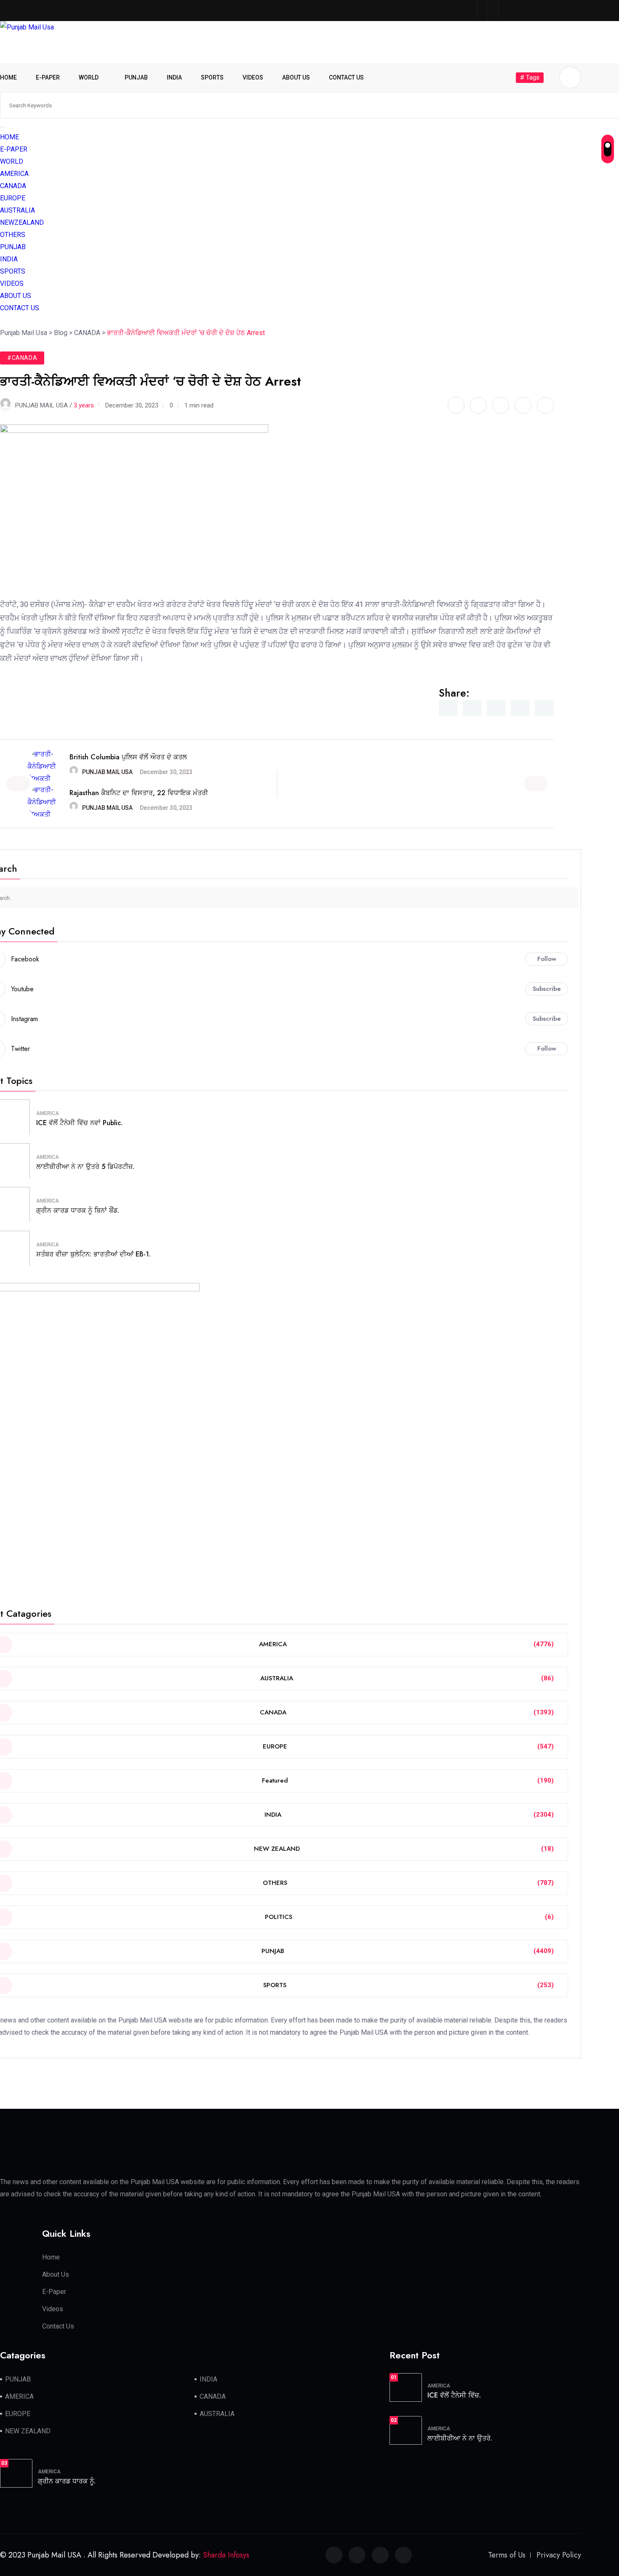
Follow (547, 959)
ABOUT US (296, 77)
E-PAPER (48, 77)
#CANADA (22, 358)
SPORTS (212, 77)
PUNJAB (136, 77)
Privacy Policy (559, 2555)
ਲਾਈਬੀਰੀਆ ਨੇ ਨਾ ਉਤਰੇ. (460, 2438)
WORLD (89, 77)
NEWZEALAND (22, 222)
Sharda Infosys (226, 2555)
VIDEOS (253, 77)
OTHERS (13, 235)
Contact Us (58, 2326)
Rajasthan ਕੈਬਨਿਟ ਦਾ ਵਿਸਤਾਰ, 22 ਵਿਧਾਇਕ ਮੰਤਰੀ (139, 793)
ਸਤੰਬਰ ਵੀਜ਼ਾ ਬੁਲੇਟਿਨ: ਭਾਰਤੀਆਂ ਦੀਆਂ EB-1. (93, 1254)
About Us (56, 2274)
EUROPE (13, 198)
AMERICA (14, 174)
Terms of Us (507, 2555)
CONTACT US (346, 77)
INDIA (174, 77)
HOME (8, 77)
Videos (53, 2309)
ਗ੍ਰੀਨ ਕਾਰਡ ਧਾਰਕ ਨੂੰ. (67, 2481)
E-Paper (54, 2292)
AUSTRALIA (17, 210)
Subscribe (547, 989)
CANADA (13, 186)
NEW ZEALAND (28, 2431)
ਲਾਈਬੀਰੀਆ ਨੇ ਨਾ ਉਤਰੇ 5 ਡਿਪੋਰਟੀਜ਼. (85, 1167)
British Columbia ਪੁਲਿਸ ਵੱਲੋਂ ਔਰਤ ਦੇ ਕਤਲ (128, 757)
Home (51, 2257)
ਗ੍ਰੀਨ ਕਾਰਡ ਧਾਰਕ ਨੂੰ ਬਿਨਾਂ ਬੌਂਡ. (78, 1210)
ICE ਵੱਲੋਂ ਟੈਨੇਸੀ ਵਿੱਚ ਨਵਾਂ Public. (79, 1123)
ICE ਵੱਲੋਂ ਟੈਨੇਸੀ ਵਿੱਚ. (454, 2395)
